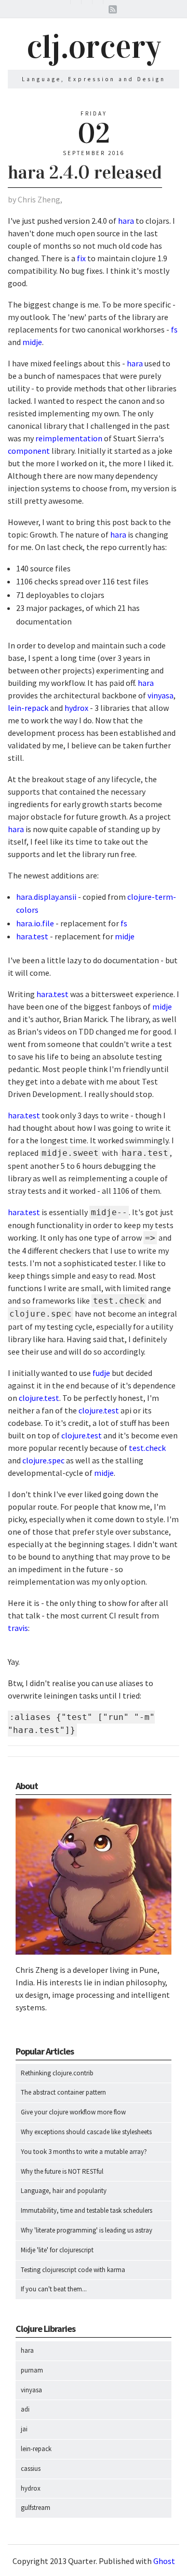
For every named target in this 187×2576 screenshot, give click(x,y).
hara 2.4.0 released (85, 172)
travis (18, 1628)
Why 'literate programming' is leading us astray (86, 2230)
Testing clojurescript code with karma (73, 2270)
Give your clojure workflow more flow (73, 2112)
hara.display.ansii (46, 897)
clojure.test (39, 1398)
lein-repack (28, 708)
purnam (32, 2370)
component (29, 451)
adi (25, 2409)
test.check (147, 1448)
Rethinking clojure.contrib (57, 2073)
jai (24, 2429)
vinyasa (161, 695)
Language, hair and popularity (64, 2191)
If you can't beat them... (54, 2289)
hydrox (76, 708)
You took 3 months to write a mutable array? (84, 2152)
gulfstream (36, 2508)
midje (32, 342)
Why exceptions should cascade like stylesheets (86, 2132)
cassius (31, 2469)
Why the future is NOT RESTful (62, 2171)
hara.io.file (35, 923)
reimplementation (69, 438)
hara (126, 221)
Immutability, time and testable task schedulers (86, 2210)
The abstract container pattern (63, 2092)
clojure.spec (43, 1460)
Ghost (164, 2561)
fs (174, 329)
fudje (101, 1373)
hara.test (32, 936)
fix (81, 258)
